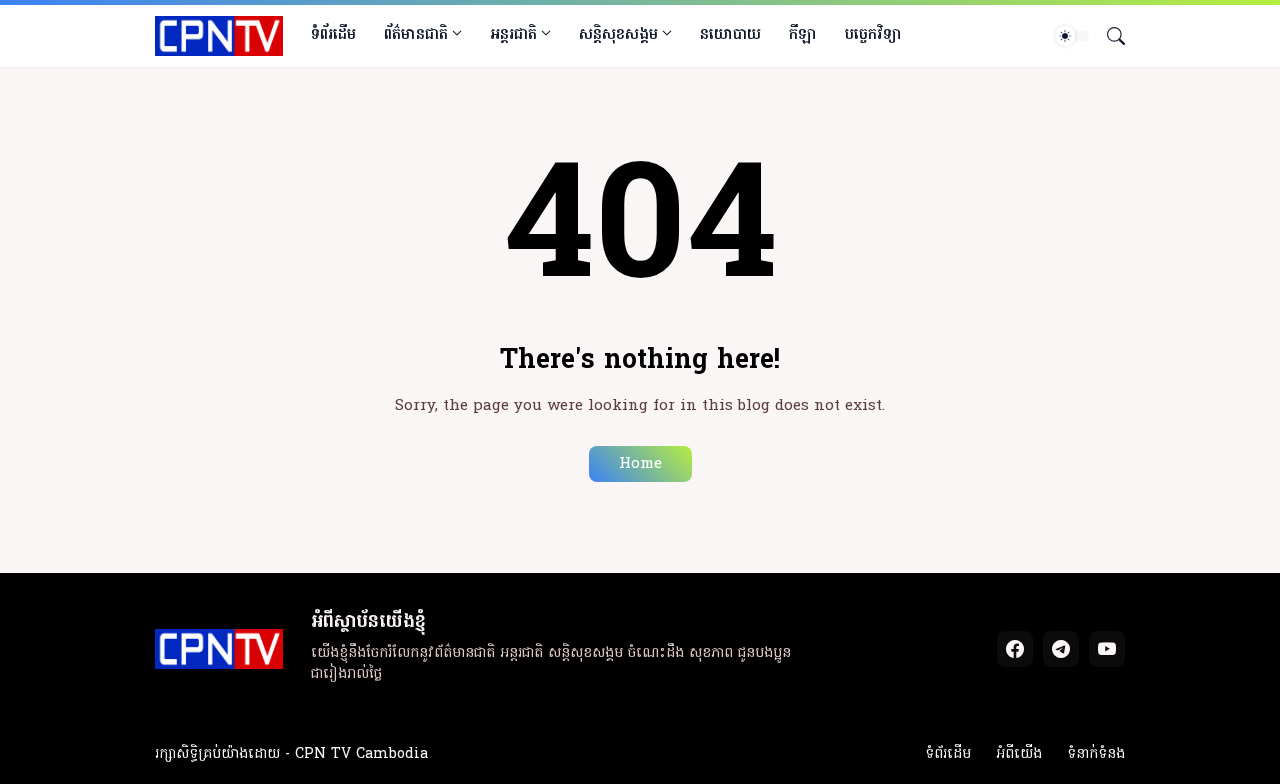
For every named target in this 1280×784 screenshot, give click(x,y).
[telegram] (1061, 649)
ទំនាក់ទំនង (1096, 754)
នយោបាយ (730, 35)
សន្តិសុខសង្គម (618, 35)
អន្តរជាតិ (513, 35)
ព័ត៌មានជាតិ (416, 35)
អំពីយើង (1019, 754)
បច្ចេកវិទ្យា (873, 35)
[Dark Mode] (1072, 36)
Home (640, 464)
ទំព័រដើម (333, 35)
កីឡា (803, 35)
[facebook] (1015, 649)
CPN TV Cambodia (361, 754)
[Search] (1108, 36)
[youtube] (1107, 649)
